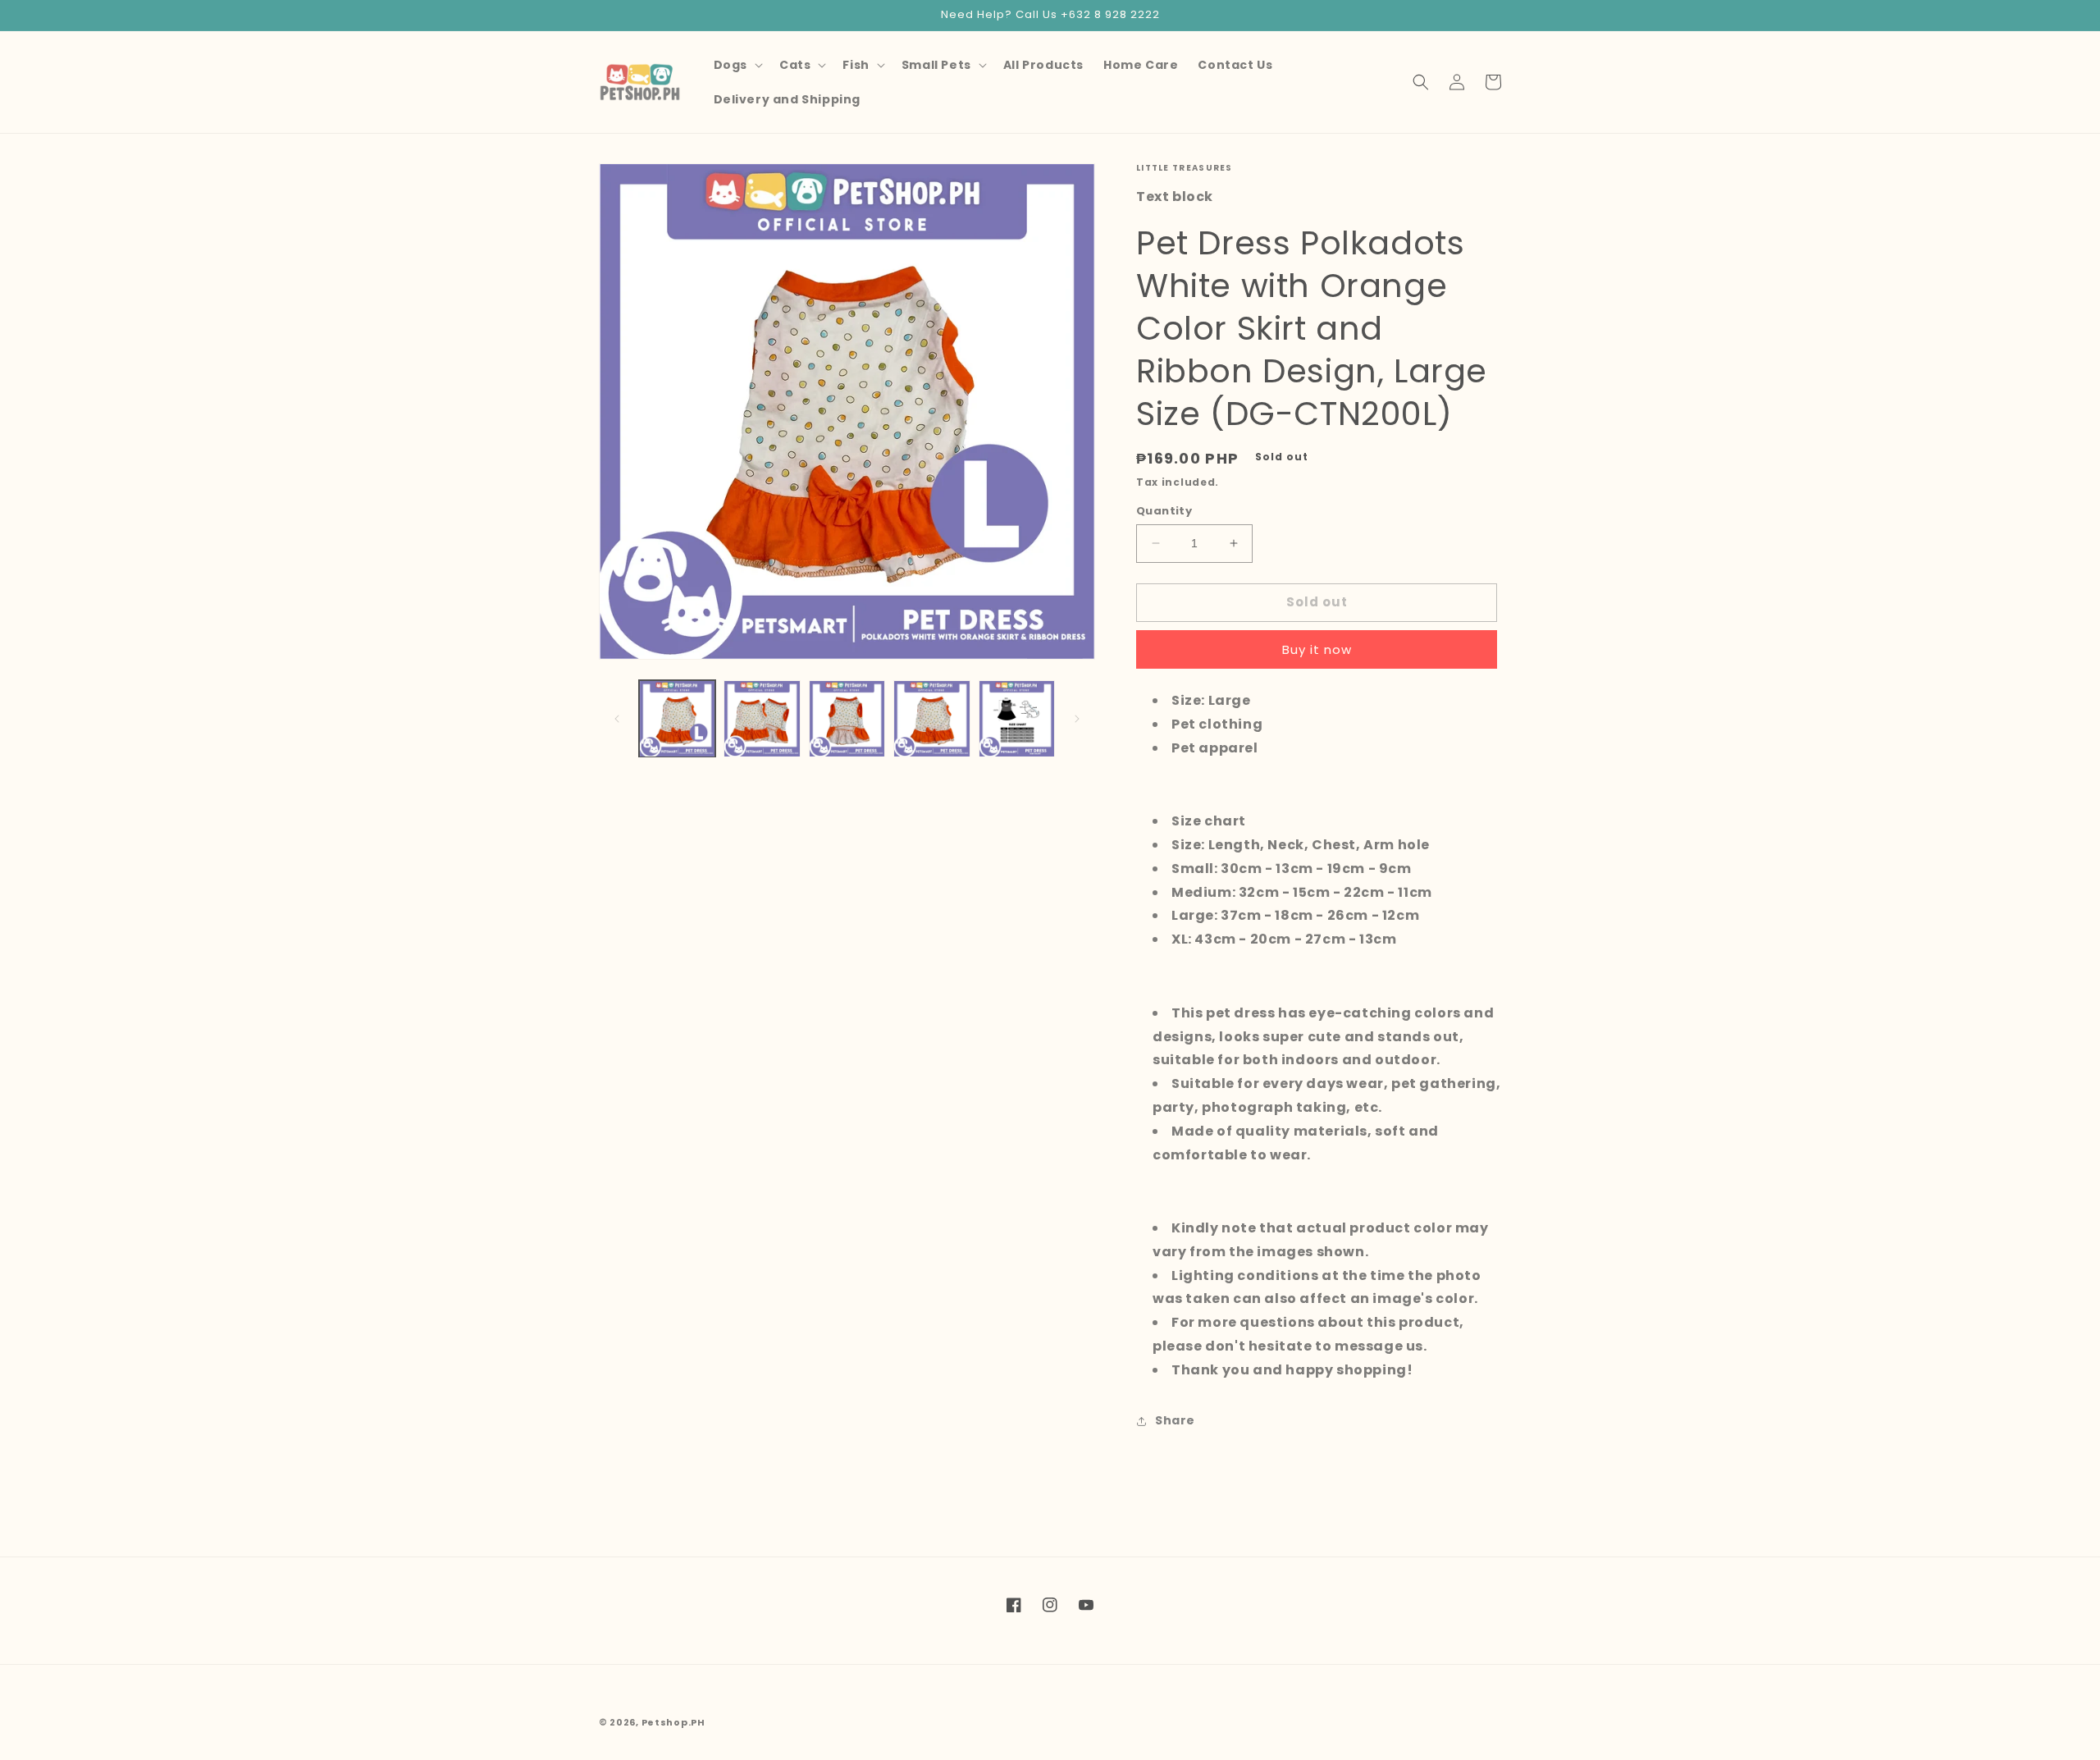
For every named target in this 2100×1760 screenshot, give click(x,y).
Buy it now (1317, 649)
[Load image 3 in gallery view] (847, 718)
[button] (737, 65)
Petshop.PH (673, 1722)
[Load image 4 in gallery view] (931, 718)
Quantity (1164, 511)
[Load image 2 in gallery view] (762, 718)
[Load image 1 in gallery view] (677, 718)
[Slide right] (1077, 719)
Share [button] (1175, 1420)
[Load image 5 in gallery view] (1017, 718)
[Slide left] (617, 719)
